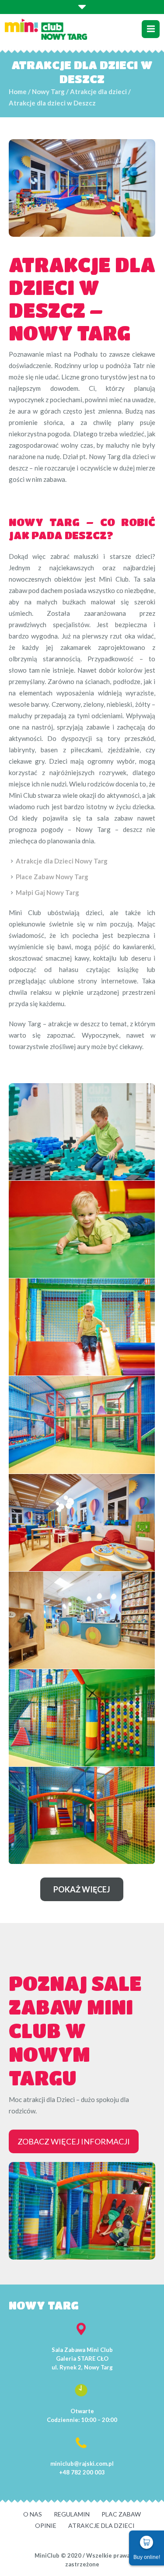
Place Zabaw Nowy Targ (52, 877)
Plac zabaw (121, 2514)
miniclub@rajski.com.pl (82, 2464)
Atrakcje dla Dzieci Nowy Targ (62, 861)
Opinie (46, 2525)
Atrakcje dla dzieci (98, 91)
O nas (33, 2514)
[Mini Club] (46, 29)
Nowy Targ (48, 91)
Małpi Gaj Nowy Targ (47, 892)
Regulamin (72, 2514)
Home (18, 91)
